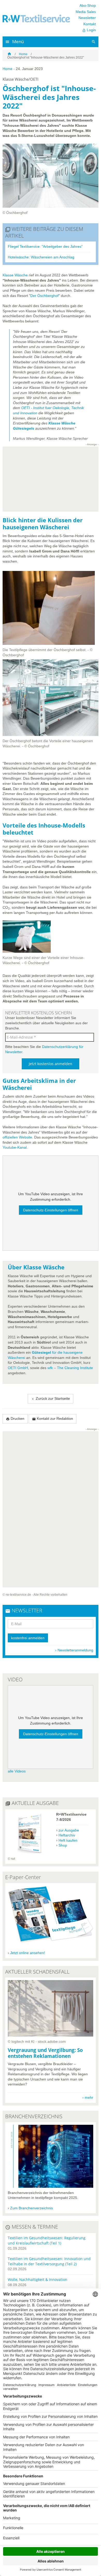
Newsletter (87, 18)
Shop (63, 1845)
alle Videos (17, 1771)
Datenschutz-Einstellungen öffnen (51, 1210)
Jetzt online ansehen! (28, 1953)
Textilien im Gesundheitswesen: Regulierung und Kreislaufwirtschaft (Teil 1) (47, 2240)
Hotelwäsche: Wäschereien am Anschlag (41, 257)
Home (23, 54)
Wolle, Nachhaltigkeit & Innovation (38, 2279)
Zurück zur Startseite (51, 1399)
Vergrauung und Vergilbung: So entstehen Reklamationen (45, 2053)
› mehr (88, 2097)
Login (89, 30)
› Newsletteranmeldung (74, 1650)
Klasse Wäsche (15, 275)
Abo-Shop (88, 5)
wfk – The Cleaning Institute (70, 1368)
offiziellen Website (17, 1137)
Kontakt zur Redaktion (53, 1419)
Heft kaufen (68, 1840)
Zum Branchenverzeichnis (31, 2208)
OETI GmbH (18, 1368)
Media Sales (86, 12)
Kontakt (90, 24)
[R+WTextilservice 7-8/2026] (29, 1854)
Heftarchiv (67, 1835)
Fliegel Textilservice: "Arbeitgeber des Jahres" (45, 246)
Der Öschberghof (44, 296)
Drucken (15, 1419)
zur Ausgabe (69, 1830)
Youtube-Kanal (15, 1147)
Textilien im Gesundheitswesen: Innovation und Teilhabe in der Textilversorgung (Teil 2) (49, 2261)
